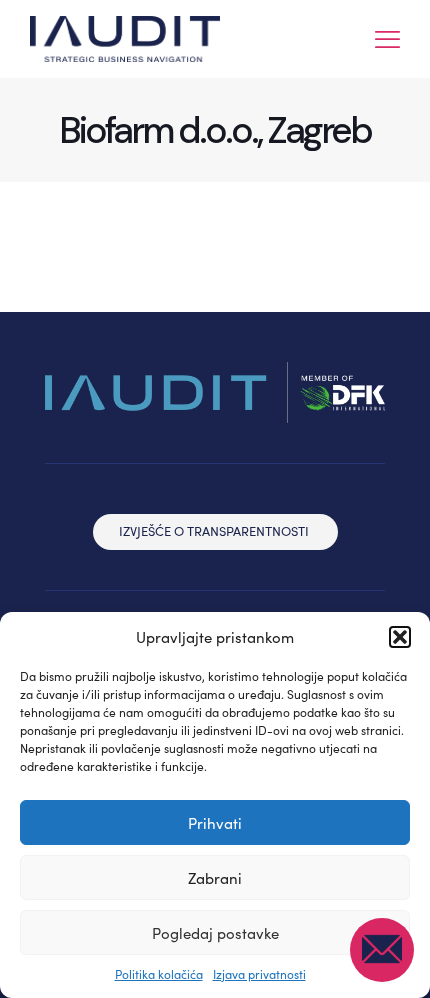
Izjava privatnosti (259, 974)
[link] (215, 392)
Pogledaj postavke (215, 933)
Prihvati (215, 823)
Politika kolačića (159, 974)
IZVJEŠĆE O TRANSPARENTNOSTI (214, 531)
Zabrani (215, 878)
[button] (400, 637)
